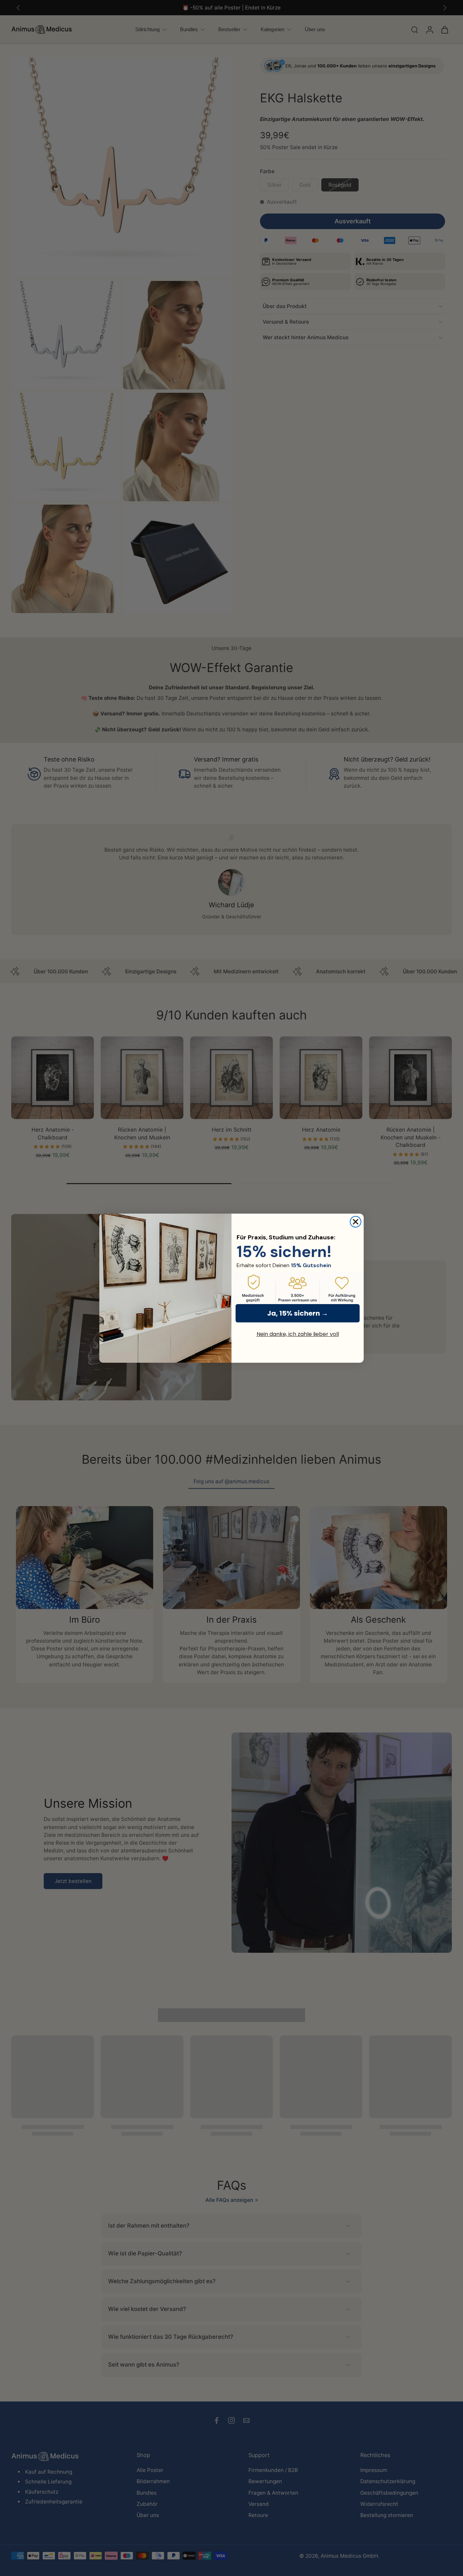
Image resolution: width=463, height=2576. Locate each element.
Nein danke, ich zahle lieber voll (298, 1334)
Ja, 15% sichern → (298, 1313)
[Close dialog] (356, 1222)
